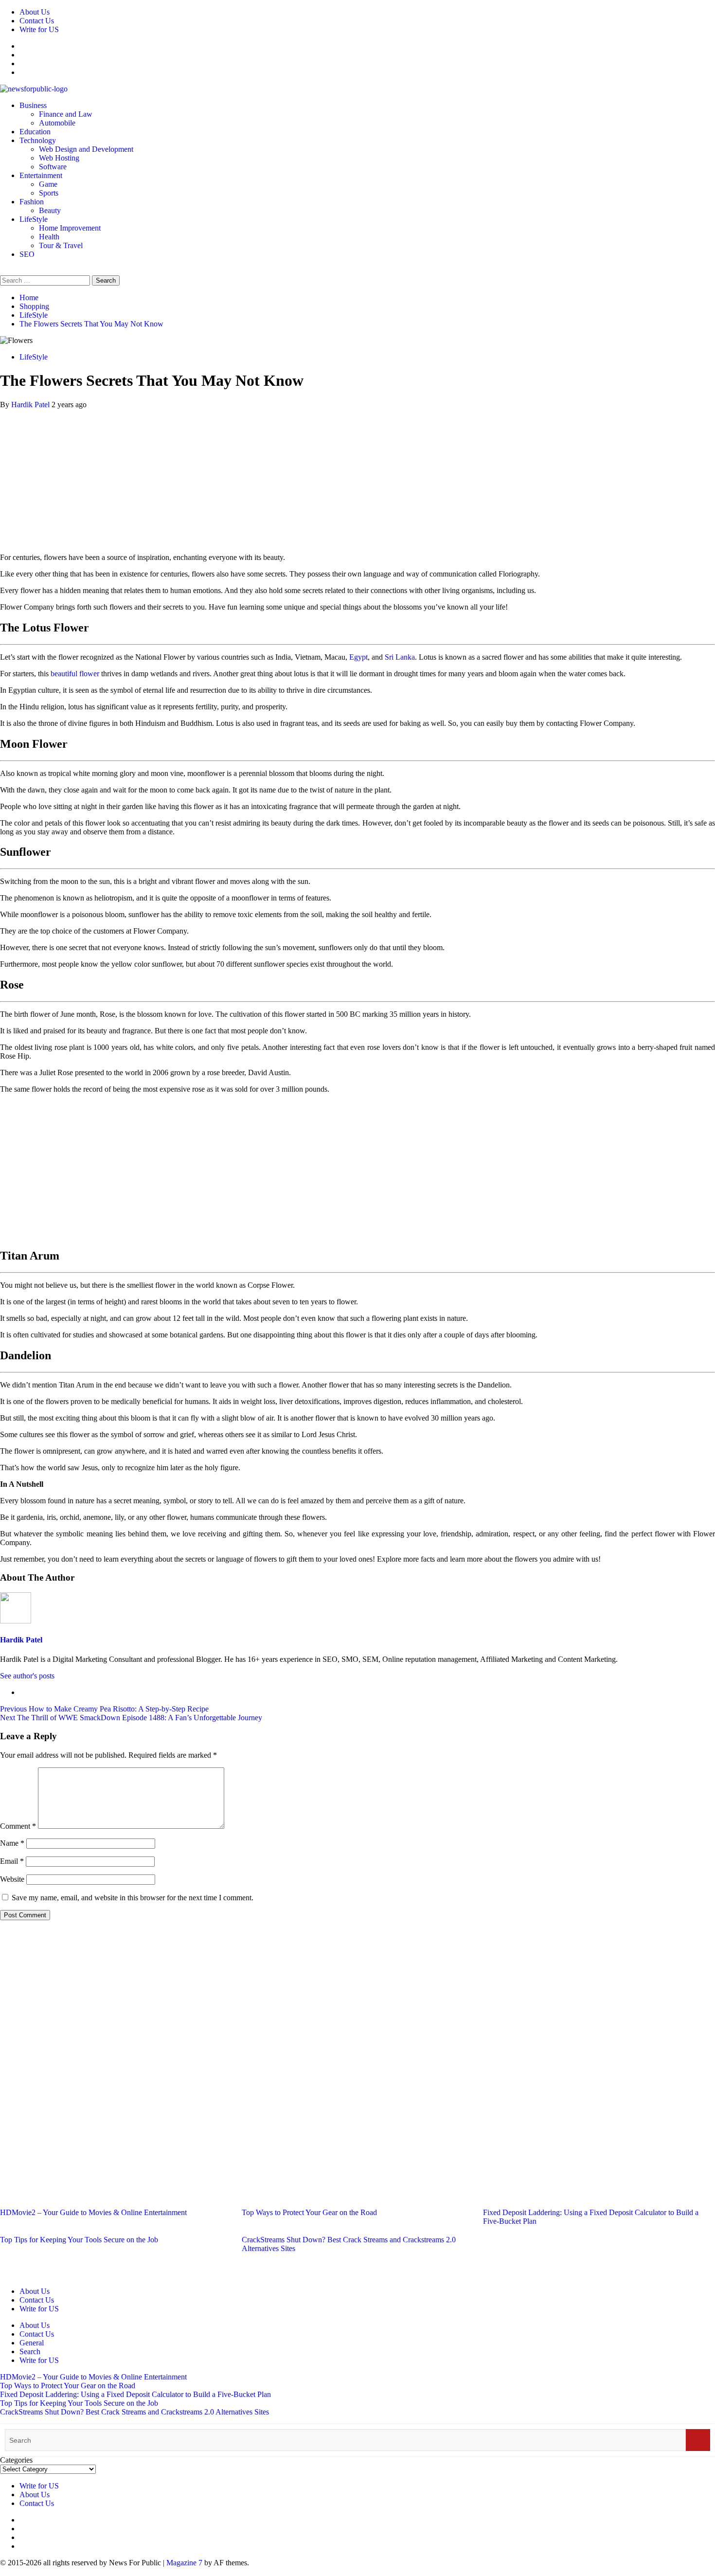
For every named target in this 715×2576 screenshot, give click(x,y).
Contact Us (37, 21)
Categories (16, 2460)
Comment (18, 1826)
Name (12, 1843)
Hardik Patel (31, 405)
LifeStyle (34, 219)
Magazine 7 (184, 2563)
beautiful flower (75, 674)
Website (12, 1879)
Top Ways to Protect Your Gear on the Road (309, 2212)
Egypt (358, 657)
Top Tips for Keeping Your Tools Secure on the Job (79, 2240)
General (32, 2343)
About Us (35, 12)
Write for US (39, 29)
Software (53, 167)
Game (48, 184)
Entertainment (41, 175)
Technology (38, 140)
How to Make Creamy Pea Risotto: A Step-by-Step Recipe (104, 1709)
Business (33, 105)
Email (12, 1861)
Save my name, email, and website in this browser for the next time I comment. (133, 1898)
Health (49, 237)
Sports (49, 193)
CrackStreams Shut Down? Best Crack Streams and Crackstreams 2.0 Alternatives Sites (134, 2412)
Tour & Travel (61, 245)
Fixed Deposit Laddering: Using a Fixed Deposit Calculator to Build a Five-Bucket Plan (135, 2394)
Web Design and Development (86, 149)
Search (30, 2351)
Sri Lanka (400, 657)
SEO (27, 254)
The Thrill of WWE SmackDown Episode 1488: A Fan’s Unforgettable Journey (131, 1718)
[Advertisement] (357, 477)
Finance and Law (66, 114)
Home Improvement (70, 228)
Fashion (32, 202)
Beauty (50, 210)
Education (35, 132)
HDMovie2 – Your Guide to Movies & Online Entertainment (93, 2212)
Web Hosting (59, 158)
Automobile (57, 123)
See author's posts (27, 1676)
